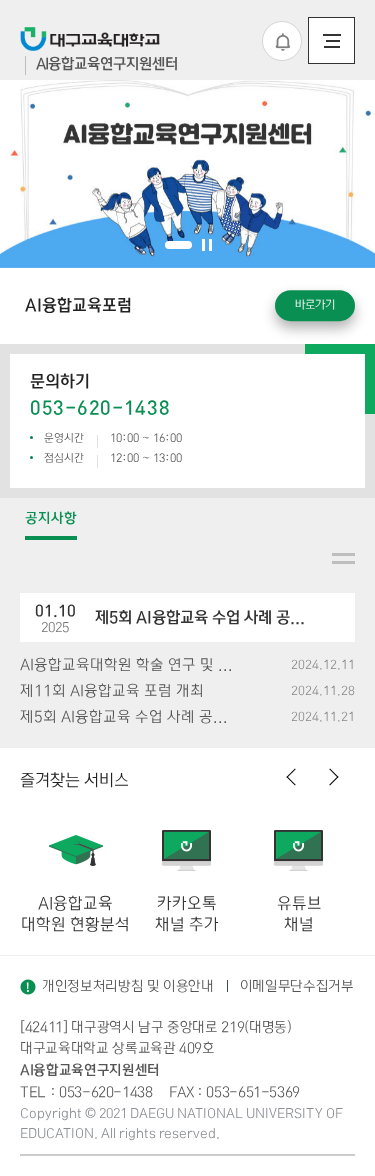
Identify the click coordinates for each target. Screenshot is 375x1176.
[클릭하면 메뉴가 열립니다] (331, 40)
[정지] (207, 245)
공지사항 (51, 518)
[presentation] (292, 779)
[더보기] (343, 558)
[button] (178, 245)
